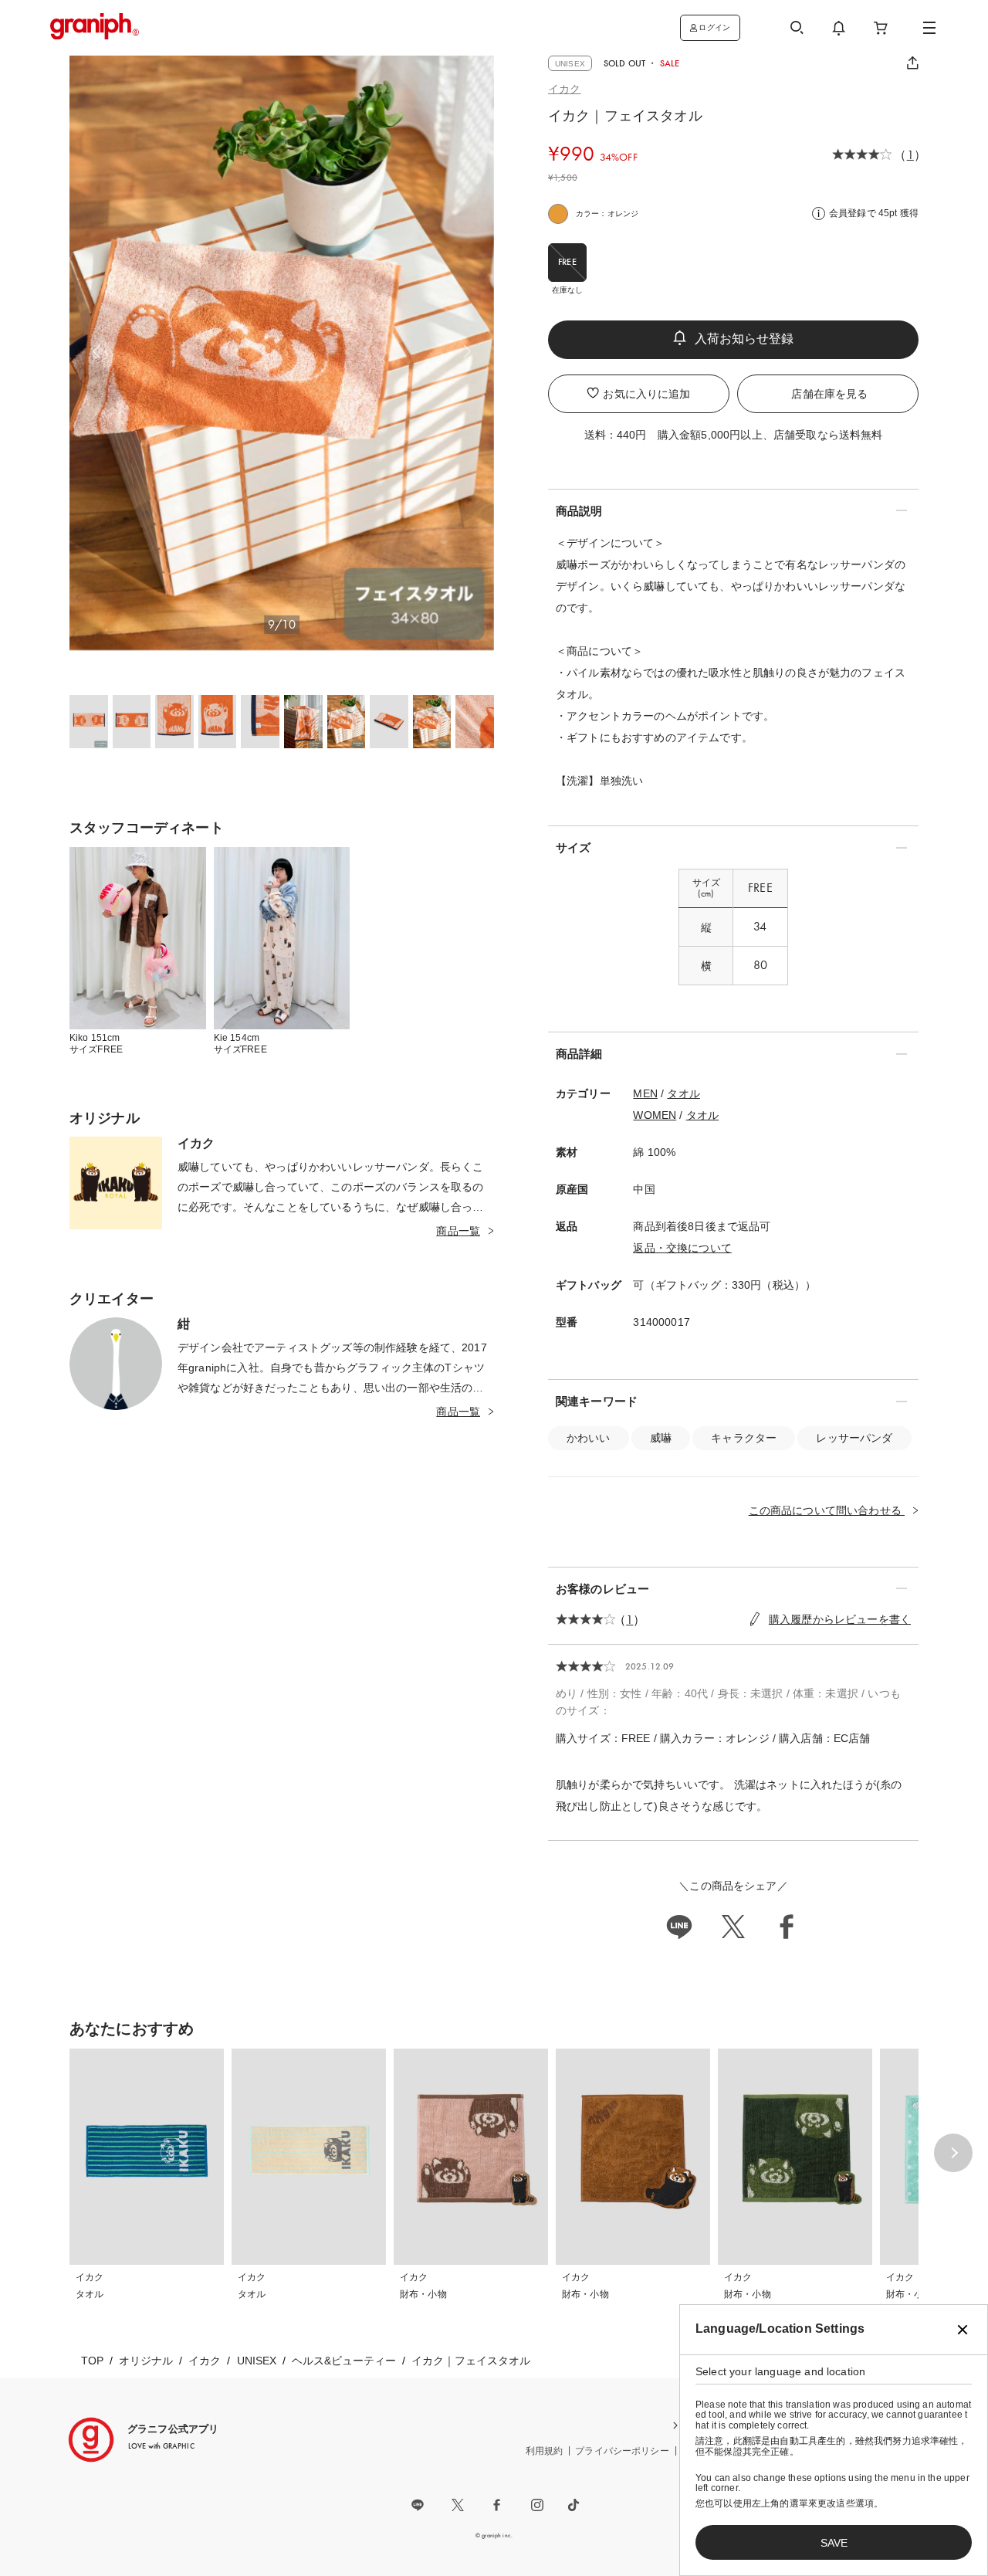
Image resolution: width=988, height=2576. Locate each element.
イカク (564, 89)
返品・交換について (682, 1248)
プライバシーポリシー (622, 2451)
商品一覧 (458, 1231)
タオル (683, 1093)
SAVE (834, 2543)
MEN (645, 1093)
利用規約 (545, 2451)
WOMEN (655, 1115)
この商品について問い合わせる (827, 1510)
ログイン (714, 27)
